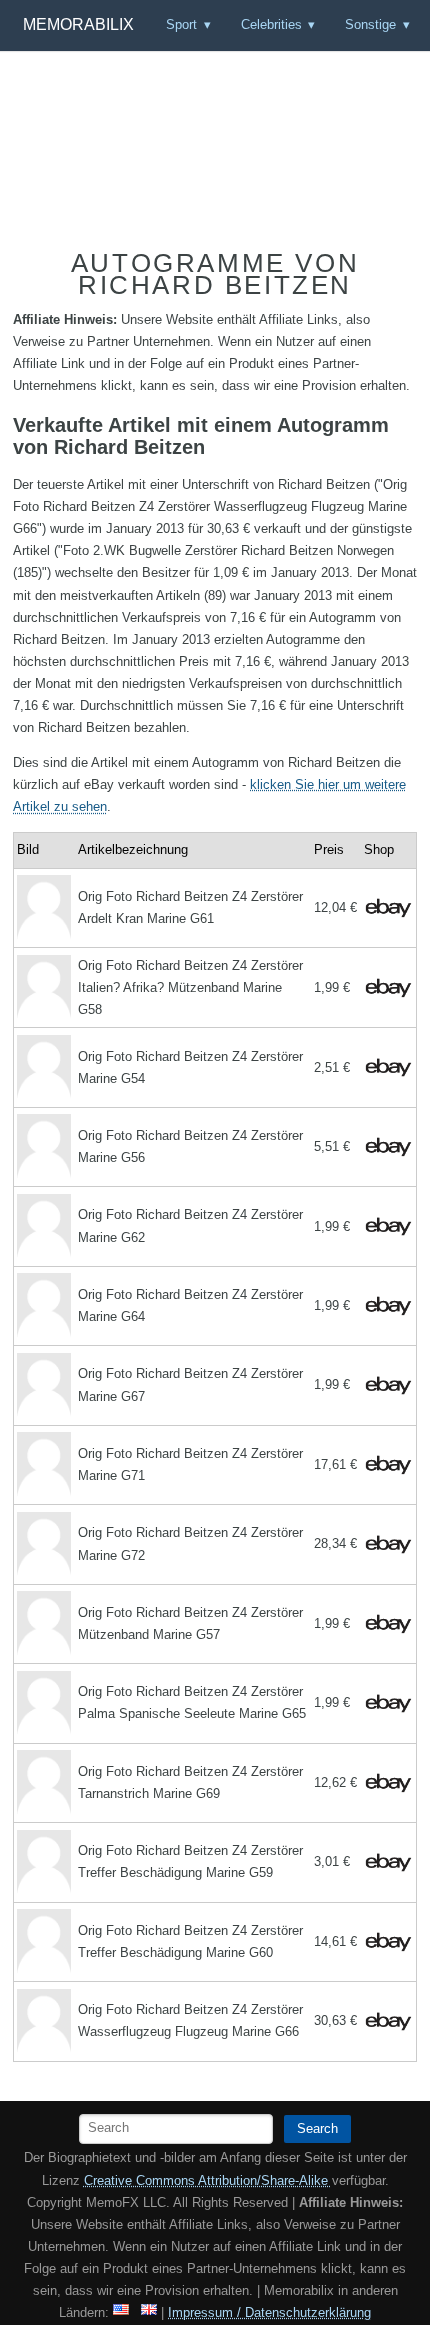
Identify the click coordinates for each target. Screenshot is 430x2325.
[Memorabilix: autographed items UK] (149, 2312)
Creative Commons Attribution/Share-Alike (208, 2180)
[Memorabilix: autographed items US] (121, 2312)
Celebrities (271, 24)
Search (317, 2128)
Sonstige (370, 24)
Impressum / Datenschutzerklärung (269, 2312)
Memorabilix (78, 24)
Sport (181, 24)
